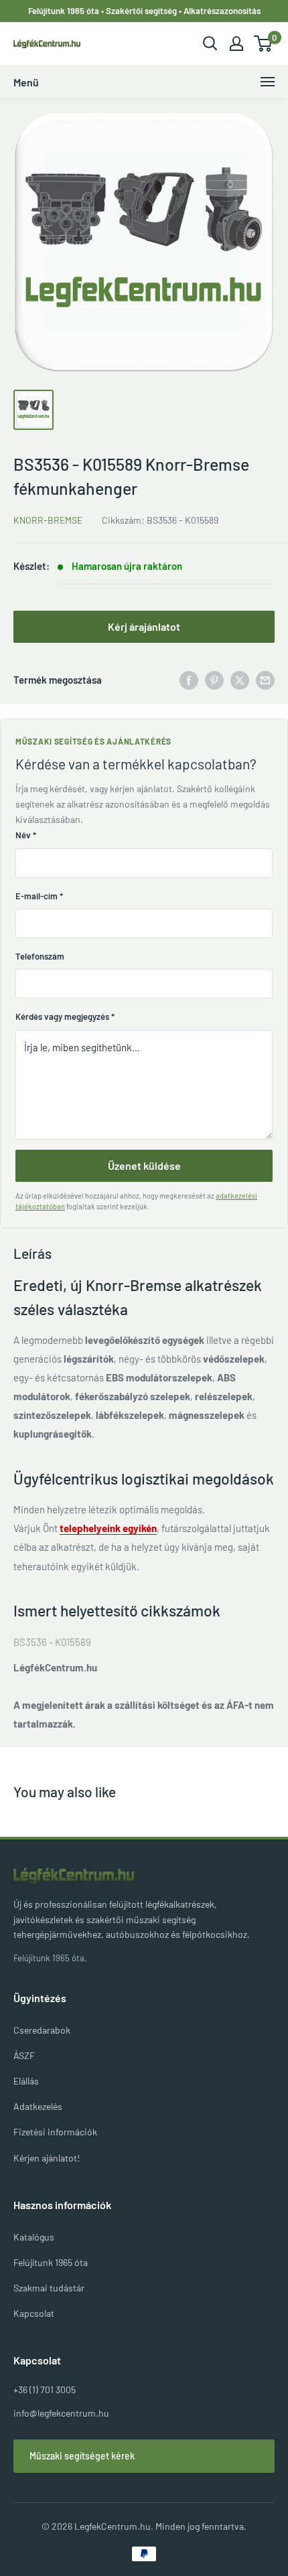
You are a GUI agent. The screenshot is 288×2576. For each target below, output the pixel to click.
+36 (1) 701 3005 (45, 2390)
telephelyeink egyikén (108, 1528)
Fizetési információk (55, 2132)
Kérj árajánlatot (144, 626)
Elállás (26, 2081)
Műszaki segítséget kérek (82, 2456)
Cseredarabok (42, 2030)
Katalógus (34, 2237)
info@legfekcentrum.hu (61, 2413)
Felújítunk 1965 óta (51, 2262)
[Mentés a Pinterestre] (214, 680)
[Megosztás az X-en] (240, 680)
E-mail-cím (39, 896)
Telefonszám (40, 956)
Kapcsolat (34, 2313)
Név (26, 835)
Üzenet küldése (144, 1165)
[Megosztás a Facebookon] (189, 680)
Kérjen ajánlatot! (47, 2158)
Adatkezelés (38, 2106)
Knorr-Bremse (48, 520)
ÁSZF (24, 2055)
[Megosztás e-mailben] (265, 680)
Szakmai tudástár (49, 2288)
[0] (264, 44)
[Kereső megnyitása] (210, 44)
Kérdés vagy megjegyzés (65, 1016)
